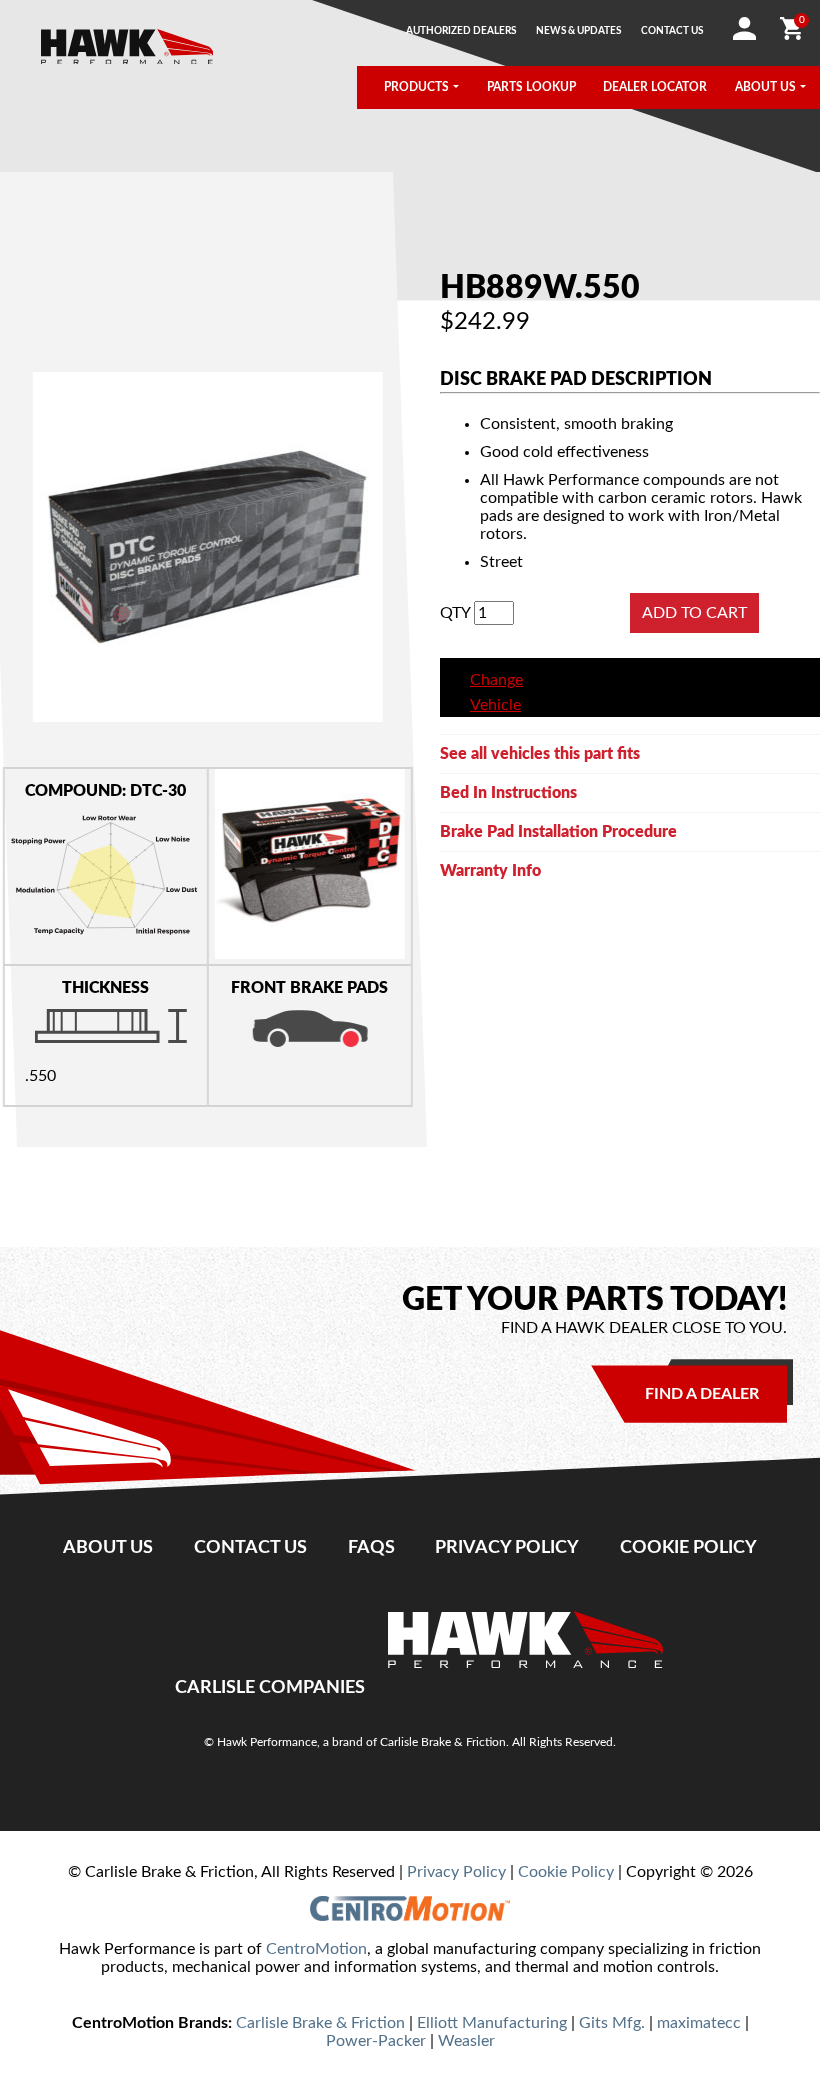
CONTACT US (672, 31)
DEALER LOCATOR (655, 87)
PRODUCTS (416, 87)
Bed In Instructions (508, 793)
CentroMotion (316, 1949)
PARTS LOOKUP (531, 87)
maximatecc (699, 2023)
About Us (108, 1547)
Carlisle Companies (270, 1687)
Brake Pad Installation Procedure (558, 832)
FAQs (371, 1547)
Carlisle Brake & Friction (320, 2023)
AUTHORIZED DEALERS (461, 31)
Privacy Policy (507, 1547)
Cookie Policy (688, 1547)
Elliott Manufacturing (492, 2023)
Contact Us (250, 1547)
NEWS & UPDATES (578, 31)
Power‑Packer (376, 2041)
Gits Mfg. (612, 2023)
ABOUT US (765, 87)
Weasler (466, 2041)
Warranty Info (490, 871)
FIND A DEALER (702, 1394)
